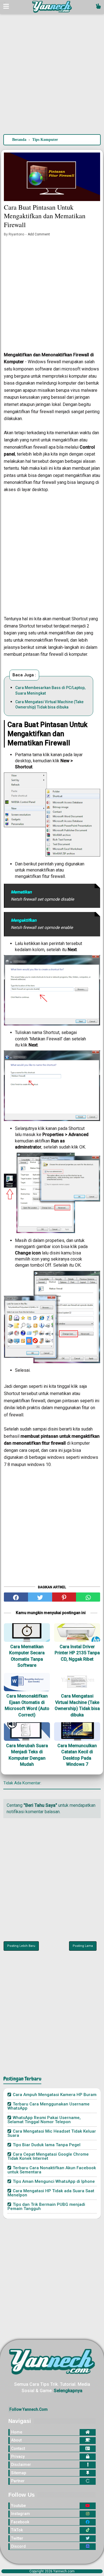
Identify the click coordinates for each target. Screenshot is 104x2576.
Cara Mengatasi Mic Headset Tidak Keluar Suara (52, 2133)
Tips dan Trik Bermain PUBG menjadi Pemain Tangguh (46, 2207)
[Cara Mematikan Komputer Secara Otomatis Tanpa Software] (27, 1633)
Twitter (17, 2538)
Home (17, 2432)
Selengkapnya (68, 2391)
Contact (18, 2448)
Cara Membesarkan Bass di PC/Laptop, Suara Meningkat (50, 690)
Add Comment (39, 234)
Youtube (18, 2506)
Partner (18, 2481)
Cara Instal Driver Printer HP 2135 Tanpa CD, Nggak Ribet (77, 1653)
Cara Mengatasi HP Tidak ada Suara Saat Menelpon (51, 2193)
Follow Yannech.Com (29, 2409)
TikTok (17, 2530)
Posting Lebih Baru (21, 1946)
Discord (18, 2546)
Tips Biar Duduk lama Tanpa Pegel (47, 2145)
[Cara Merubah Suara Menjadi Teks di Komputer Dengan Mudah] (27, 1732)
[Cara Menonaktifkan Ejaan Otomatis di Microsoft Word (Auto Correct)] (27, 1682)
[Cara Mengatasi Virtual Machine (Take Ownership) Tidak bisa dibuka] (77, 1682)
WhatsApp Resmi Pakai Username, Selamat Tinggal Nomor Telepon (44, 2120)
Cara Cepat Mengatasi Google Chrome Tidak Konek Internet (48, 2156)
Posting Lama (83, 1946)
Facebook (20, 2522)
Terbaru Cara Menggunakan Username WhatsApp (49, 2106)
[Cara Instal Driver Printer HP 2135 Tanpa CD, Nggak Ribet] (77, 1633)
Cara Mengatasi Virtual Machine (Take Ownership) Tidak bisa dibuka (49, 705)
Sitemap (19, 2473)
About (16, 2440)
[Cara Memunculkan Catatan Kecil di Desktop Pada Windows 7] (77, 1732)
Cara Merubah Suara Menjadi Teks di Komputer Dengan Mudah (27, 1755)
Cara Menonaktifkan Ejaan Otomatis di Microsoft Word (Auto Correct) (27, 1705)
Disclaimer (21, 2465)
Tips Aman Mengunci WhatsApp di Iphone (54, 2181)
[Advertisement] (52, 77)
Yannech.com (64, 2571)
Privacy (18, 2456)
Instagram (21, 2514)
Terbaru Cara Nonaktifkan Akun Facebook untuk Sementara (52, 2170)
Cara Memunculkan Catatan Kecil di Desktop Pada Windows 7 (77, 1755)
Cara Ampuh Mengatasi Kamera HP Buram (55, 2095)
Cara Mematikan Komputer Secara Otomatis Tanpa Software (27, 1656)
